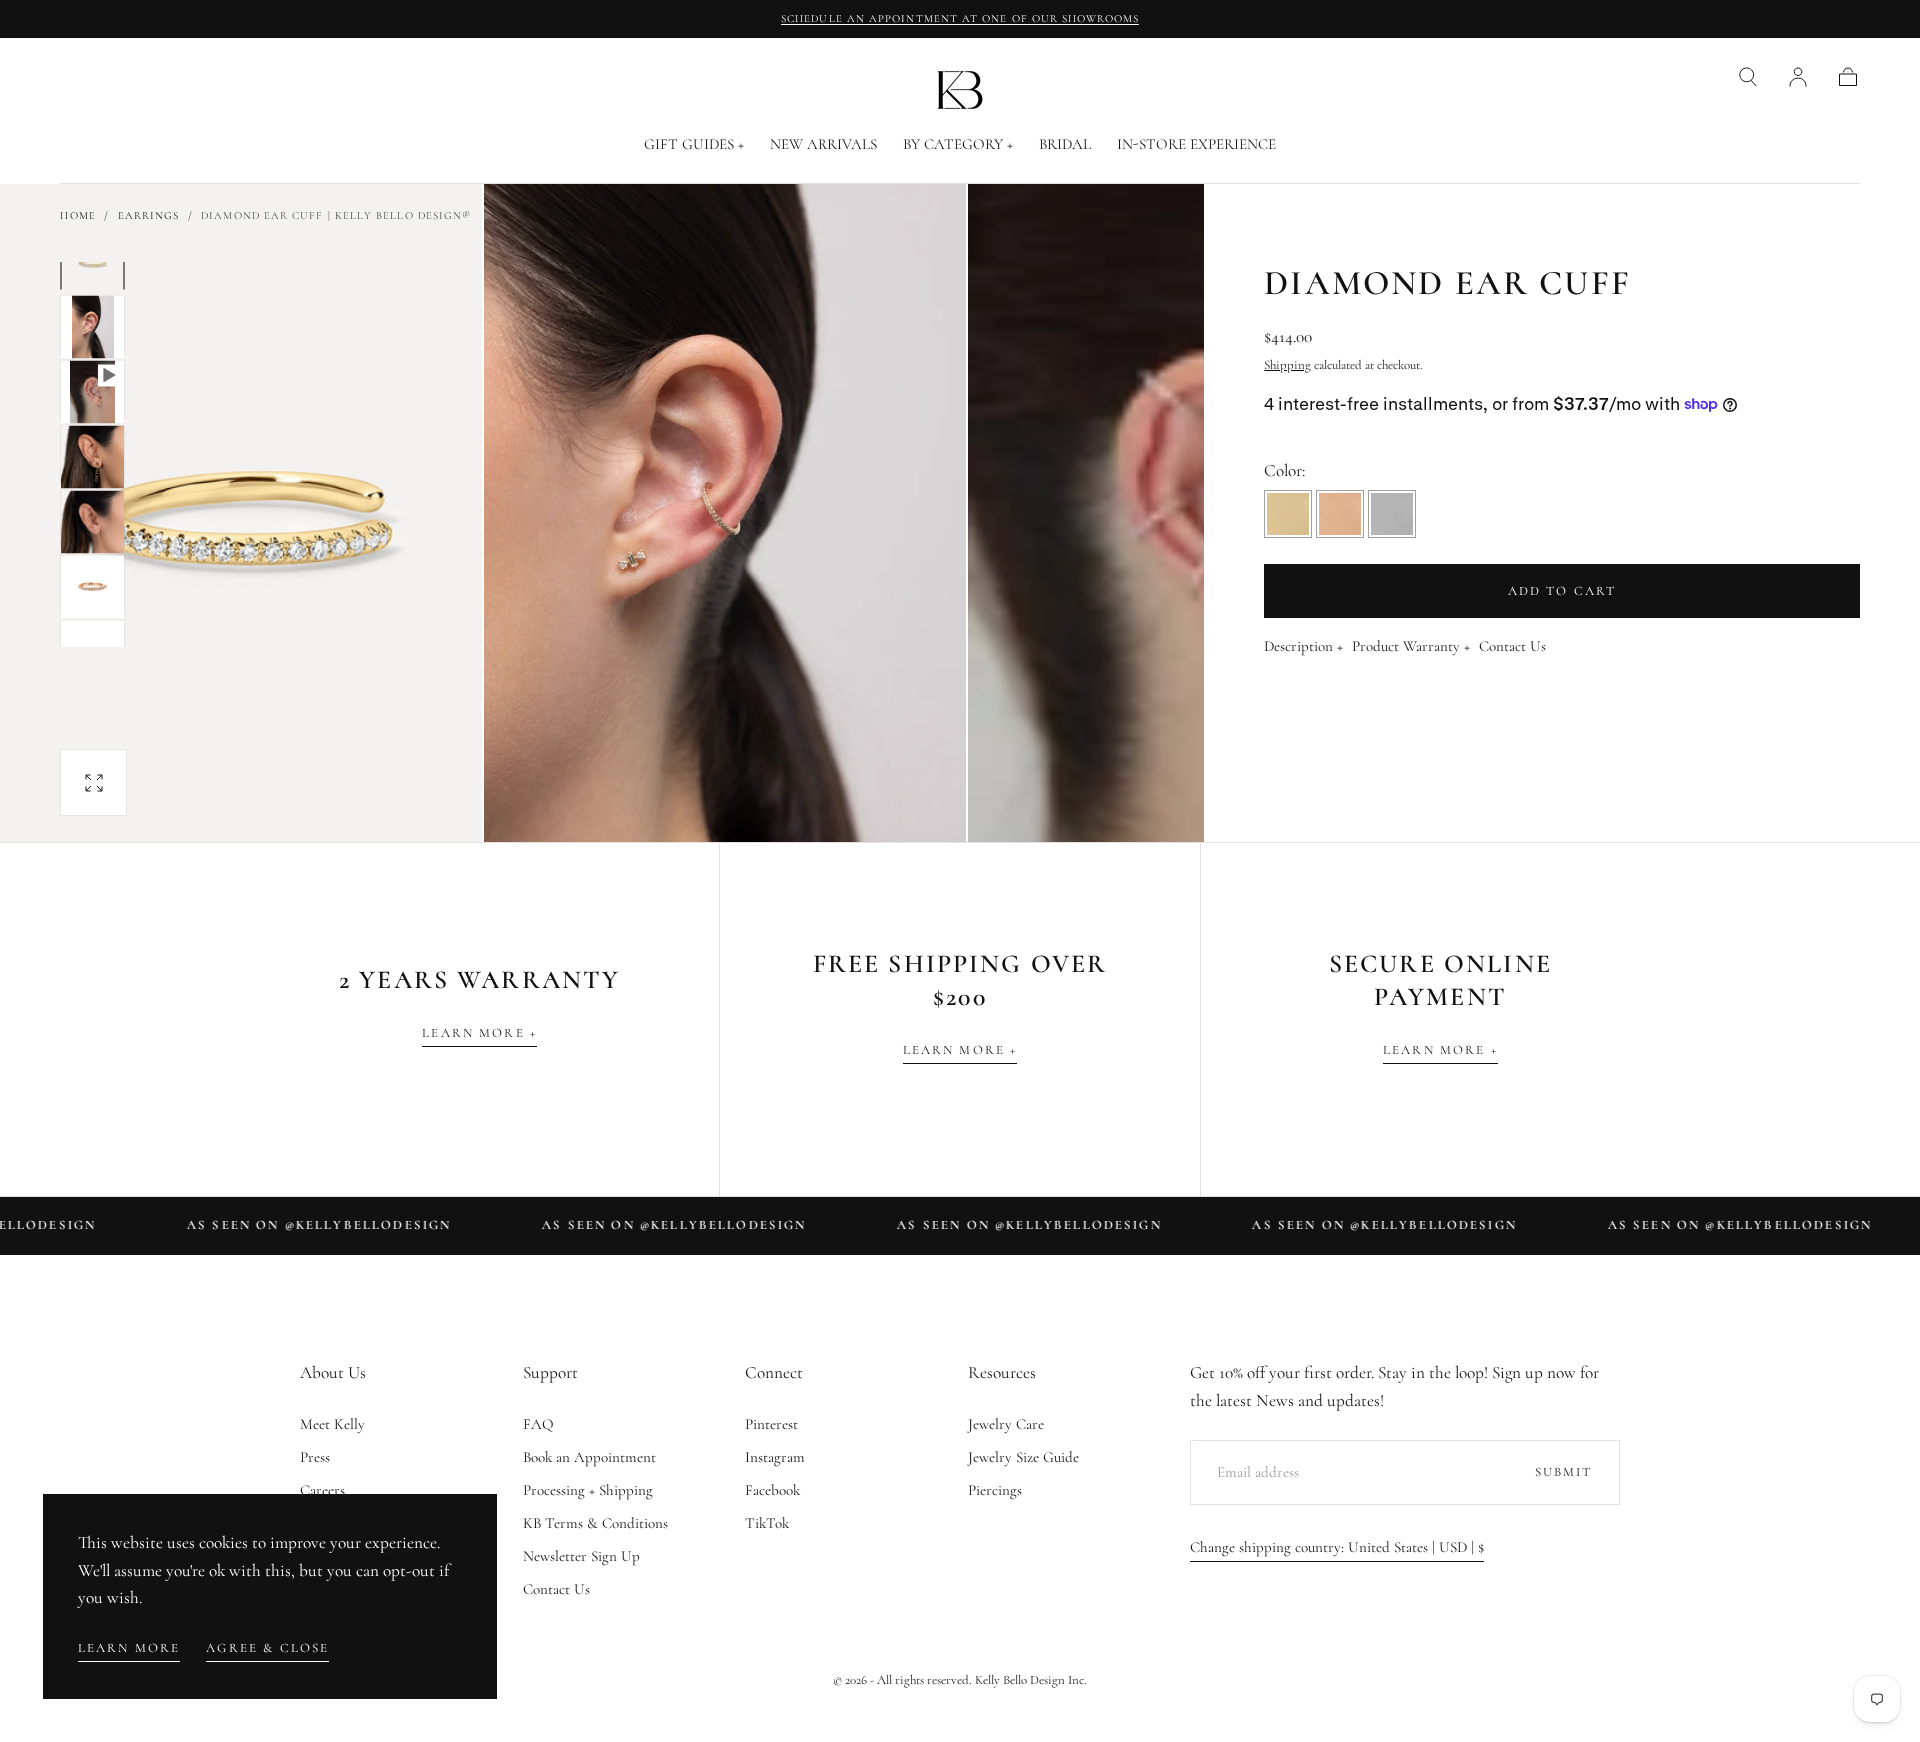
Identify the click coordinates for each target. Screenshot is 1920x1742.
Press (315, 1457)
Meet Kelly (332, 1424)
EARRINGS (149, 215)
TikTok (767, 1523)
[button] (1748, 77)
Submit (1564, 1472)
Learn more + (479, 1033)
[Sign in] (1798, 77)
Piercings (995, 1490)
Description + (1303, 647)
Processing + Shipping (588, 1490)
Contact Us (1512, 647)
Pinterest (771, 1424)
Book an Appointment (589, 1457)
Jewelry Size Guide (1023, 1457)
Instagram (775, 1457)
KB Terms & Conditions (595, 1523)
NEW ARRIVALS (823, 144)
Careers (322, 1490)
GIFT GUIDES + (694, 144)
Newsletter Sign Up (581, 1556)
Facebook (772, 1490)
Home (77, 215)
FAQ (538, 1424)
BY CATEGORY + (958, 144)
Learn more (129, 1648)
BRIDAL (1065, 144)
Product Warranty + (1411, 647)
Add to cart (1562, 591)
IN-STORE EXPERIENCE (1196, 144)
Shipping (1287, 365)
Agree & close (267, 1648)
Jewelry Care (1006, 1424)
